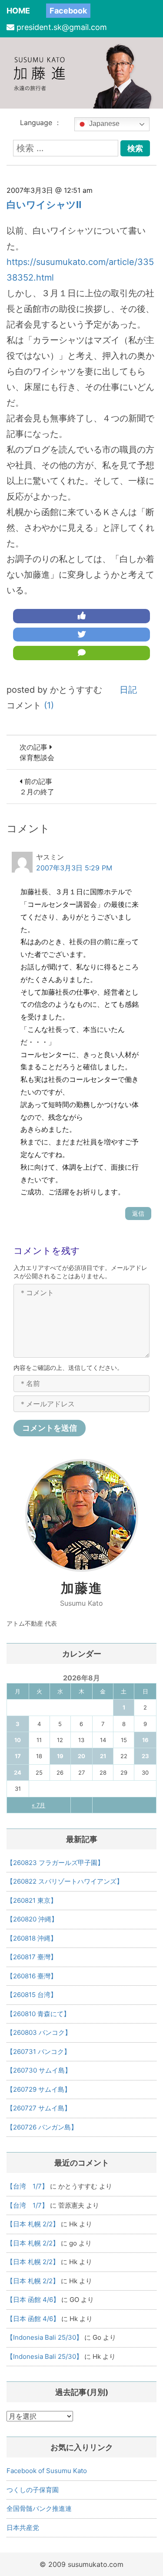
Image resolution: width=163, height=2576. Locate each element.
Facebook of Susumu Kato (47, 2471)
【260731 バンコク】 (38, 2052)
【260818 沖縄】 (32, 1938)
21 (103, 1756)
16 (145, 1740)
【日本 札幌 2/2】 (33, 2224)
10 (18, 1740)
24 (18, 1772)
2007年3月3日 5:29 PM (74, 868)
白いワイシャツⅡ (44, 205)
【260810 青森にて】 (38, 2014)
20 (81, 1756)
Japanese (103, 124)
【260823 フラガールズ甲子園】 (55, 1863)
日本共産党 (23, 2528)
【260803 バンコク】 (39, 2032)
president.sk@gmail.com (62, 27)
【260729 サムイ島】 (39, 2089)
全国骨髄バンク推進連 (39, 2508)
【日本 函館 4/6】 (33, 2300)
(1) (49, 705)
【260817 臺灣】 (32, 1957)
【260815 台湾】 (32, 1995)
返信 (138, 1213)
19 (60, 1756)
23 (145, 1756)
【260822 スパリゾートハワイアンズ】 (65, 1881)
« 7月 (38, 1805)
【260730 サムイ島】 (39, 2070)
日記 (128, 690)
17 (18, 1756)
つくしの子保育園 (33, 2490)
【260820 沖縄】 (32, 1919)
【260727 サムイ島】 (39, 2108)
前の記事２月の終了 (37, 787)
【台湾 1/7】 (27, 2186)
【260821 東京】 (32, 1900)
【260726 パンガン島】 (42, 2127)
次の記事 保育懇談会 (37, 752)
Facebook (68, 11)
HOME (18, 11)
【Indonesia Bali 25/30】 (45, 2337)
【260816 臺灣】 (32, 1976)
